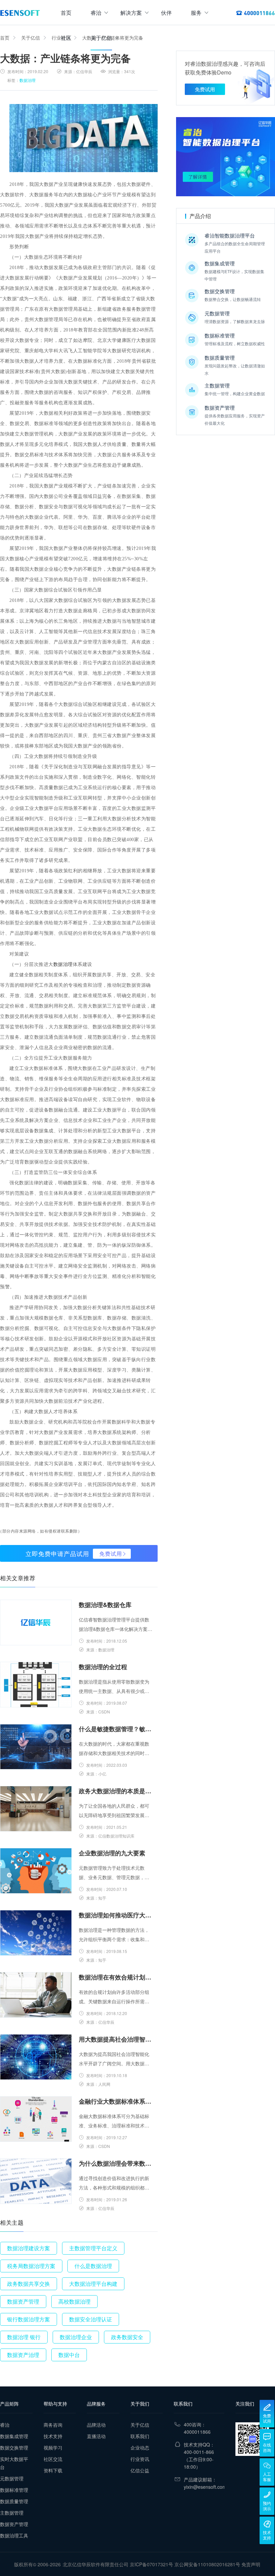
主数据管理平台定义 (93, 2248)
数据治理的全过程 (103, 1667)
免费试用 (111, 1554)
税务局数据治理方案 (31, 2266)
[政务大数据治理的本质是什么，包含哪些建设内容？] (36, 1809)
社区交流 (53, 2459)
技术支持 (53, 2436)
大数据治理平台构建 (93, 2284)
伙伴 (166, 13)
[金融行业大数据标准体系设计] (36, 2119)
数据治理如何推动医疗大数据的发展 (116, 1915)
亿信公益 (140, 2470)
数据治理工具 (14, 2535)
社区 (66, 38)
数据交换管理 (14, 2448)
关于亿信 (101, 38)
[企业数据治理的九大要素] (36, 1871)
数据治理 (27, 80)
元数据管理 (12, 2478)
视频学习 (53, 2448)
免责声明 (251, 2564)
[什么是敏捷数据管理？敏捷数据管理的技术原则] (36, 1747)
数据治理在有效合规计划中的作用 (116, 1977)
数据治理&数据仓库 (105, 1605)
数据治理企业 (76, 2337)
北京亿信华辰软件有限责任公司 (96, 2564)
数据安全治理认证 (91, 2319)
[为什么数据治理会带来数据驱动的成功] (36, 2181)
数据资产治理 (23, 2355)
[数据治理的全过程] (36, 1685)
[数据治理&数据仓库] (36, 1622)
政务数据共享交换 (29, 2284)
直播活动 (96, 2436)
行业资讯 (140, 2459)
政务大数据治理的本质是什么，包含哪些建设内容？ (116, 1791)
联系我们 (140, 2436)
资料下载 (53, 2470)
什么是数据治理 (93, 2266)
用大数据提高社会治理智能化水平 (116, 2039)
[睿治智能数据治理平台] (20, 13)
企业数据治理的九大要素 (112, 1853)
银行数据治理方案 (29, 2319)
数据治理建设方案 (29, 2248)
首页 (66, 13)
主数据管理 (12, 2513)
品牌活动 (96, 2425)
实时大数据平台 (14, 2463)
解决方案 (131, 13)
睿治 (96, 13)
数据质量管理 (14, 2501)
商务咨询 (53, 2425)
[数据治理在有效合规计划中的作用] (36, 1995)
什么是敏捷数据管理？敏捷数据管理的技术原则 (116, 1729)
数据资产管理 (23, 2301)
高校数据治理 (74, 2301)
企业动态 (140, 2448)
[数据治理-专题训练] (226, 157)
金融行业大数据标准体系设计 (116, 2101)
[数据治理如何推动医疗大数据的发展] (36, 1933)
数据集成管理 (14, 2436)
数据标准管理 (14, 2490)
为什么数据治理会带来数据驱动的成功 (116, 2163)
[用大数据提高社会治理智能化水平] (36, 2057)
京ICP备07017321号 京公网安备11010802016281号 (185, 2564)
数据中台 (69, 2355)
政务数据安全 (127, 2337)
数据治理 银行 (24, 2337)
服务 (196, 13)
